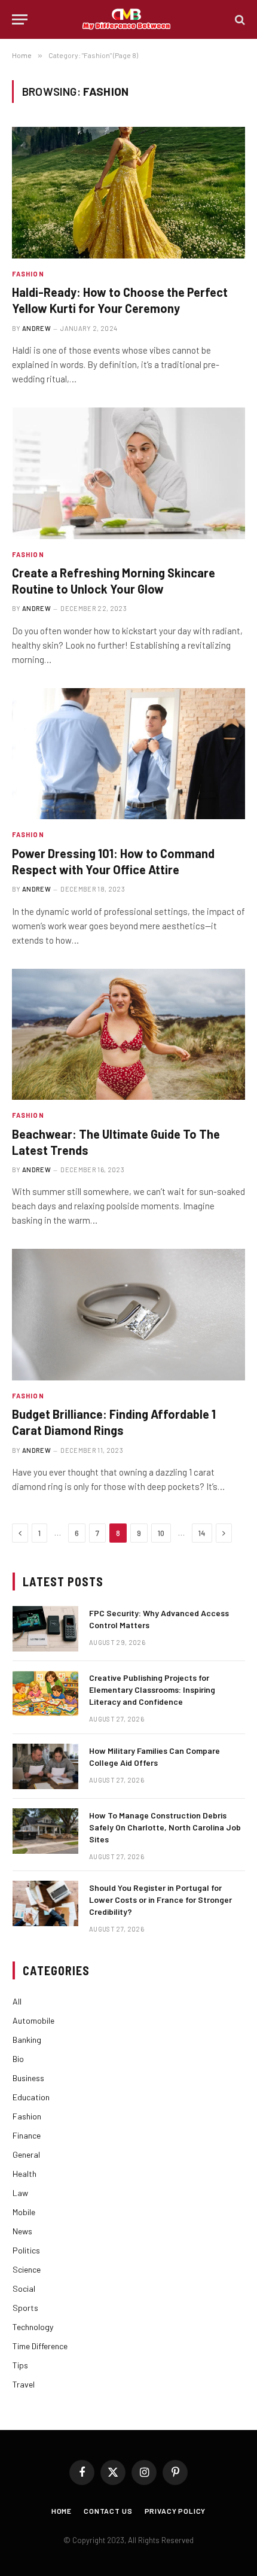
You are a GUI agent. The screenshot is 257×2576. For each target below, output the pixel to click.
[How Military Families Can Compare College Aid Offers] (45, 1766)
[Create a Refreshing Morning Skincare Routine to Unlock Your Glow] (128, 473)
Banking (27, 2040)
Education (31, 2097)
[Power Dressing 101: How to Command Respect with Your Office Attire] (128, 754)
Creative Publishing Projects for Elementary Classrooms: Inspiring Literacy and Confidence (152, 1690)
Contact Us (108, 2511)
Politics (26, 2250)
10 (161, 1533)
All (17, 2001)
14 (202, 1533)
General (26, 2154)
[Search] (239, 19)
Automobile (33, 2020)
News (22, 2231)
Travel (24, 2384)
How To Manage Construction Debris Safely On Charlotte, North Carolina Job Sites (165, 1827)
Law (20, 2193)
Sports (25, 2308)
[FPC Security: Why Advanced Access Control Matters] (45, 1629)
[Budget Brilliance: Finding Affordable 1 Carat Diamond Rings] (128, 1314)
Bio (18, 2059)
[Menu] (20, 19)
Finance (27, 2135)
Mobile (24, 2212)
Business (28, 2078)
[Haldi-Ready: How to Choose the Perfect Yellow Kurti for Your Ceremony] (128, 192)
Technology (33, 2327)
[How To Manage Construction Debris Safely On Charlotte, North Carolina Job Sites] (45, 1831)
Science (27, 2269)
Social (24, 2288)
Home (62, 2511)
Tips (20, 2365)
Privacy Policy (175, 2511)
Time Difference (40, 2346)
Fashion (27, 2116)
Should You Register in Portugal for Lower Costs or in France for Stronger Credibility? (160, 1900)
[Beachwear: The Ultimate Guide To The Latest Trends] (128, 1034)
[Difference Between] (128, 19)
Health (25, 2174)
